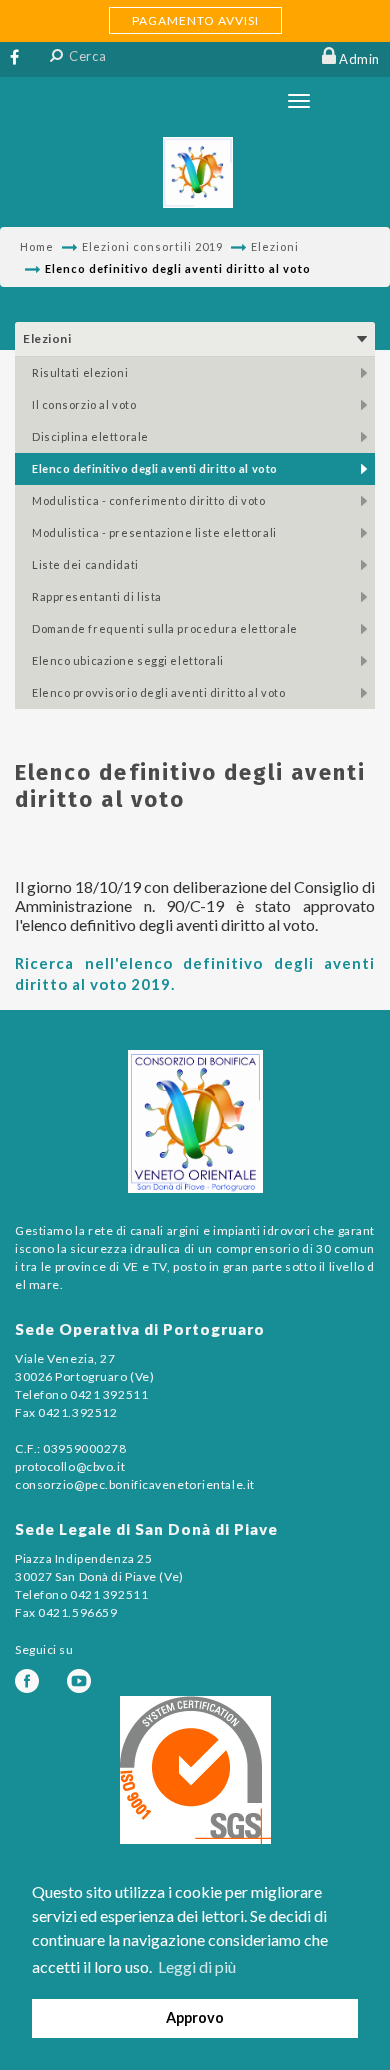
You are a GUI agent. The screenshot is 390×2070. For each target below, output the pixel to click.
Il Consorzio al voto (84, 404)
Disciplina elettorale (90, 436)
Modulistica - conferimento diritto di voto (149, 500)
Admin (359, 59)
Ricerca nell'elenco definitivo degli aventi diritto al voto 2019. (195, 973)
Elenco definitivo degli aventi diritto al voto (155, 468)
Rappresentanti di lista (97, 596)
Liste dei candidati (85, 564)
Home (37, 246)
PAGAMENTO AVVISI (195, 20)
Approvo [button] (195, 2017)
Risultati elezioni (80, 372)
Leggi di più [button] (197, 1966)
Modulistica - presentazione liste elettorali (154, 532)
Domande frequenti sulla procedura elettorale (165, 628)
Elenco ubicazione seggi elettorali (128, 660)
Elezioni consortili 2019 (152, 246)
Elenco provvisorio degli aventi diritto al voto (158, 692)
